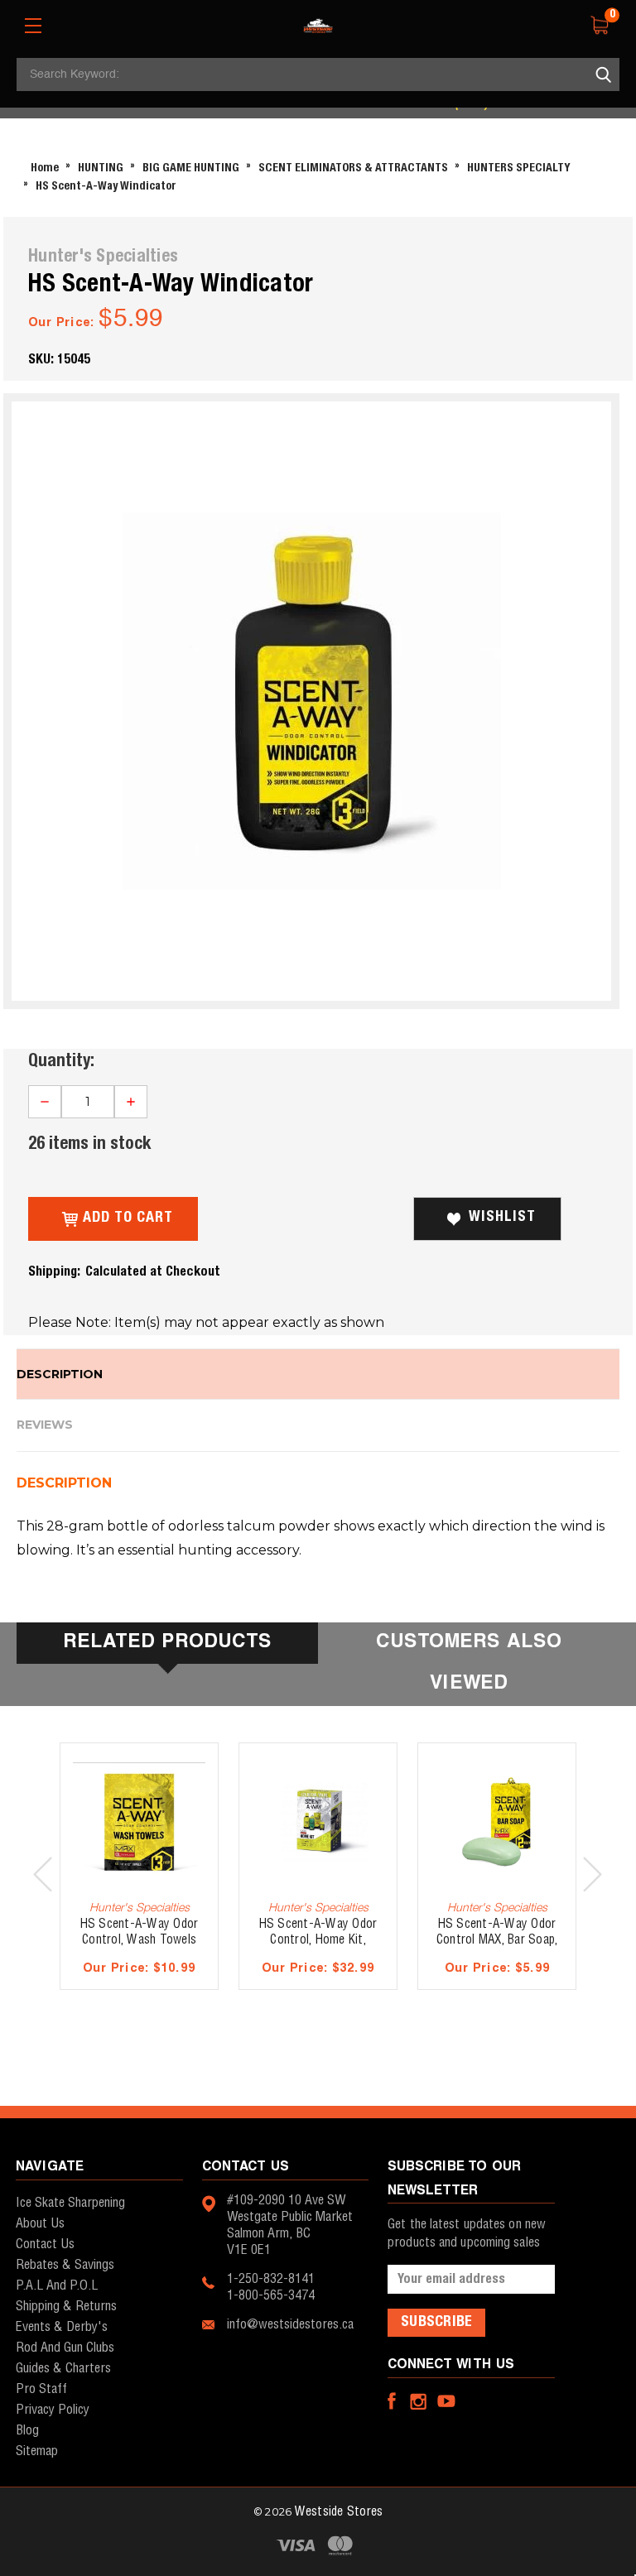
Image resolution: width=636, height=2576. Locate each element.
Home (45, 168)
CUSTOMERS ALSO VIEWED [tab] (469, 1663)
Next (593, 1874)
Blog (27, 2431)
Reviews (45, 1425)
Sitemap (37, 2451)
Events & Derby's (62, 2327)
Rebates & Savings (65, 2265)
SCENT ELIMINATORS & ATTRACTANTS (353, 168)
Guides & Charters (63, 2369)
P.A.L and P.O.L (57, 2286)
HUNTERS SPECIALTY (519, 168)
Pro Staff (41, 2389)
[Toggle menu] (33, 26)
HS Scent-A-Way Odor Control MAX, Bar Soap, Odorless (497, 1940)
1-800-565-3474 (271, 2296)
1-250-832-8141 (271, 2279)
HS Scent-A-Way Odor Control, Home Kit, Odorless (318, 1940)
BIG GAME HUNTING (191, 168)
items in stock (89, 1144)
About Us (40, 2224)
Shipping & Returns (66, 2307)
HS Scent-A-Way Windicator (106, 187)
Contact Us (45, 2244)
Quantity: (61, 1061)
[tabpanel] (139, 1875)
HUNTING (101, 168)
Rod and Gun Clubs (65, 2348)
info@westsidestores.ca (290, 2325)
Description (60, 1374)
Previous (43, 1874)
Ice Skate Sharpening (70, 2203)
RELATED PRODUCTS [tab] (167, 1643)
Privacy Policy (53, 2410)
